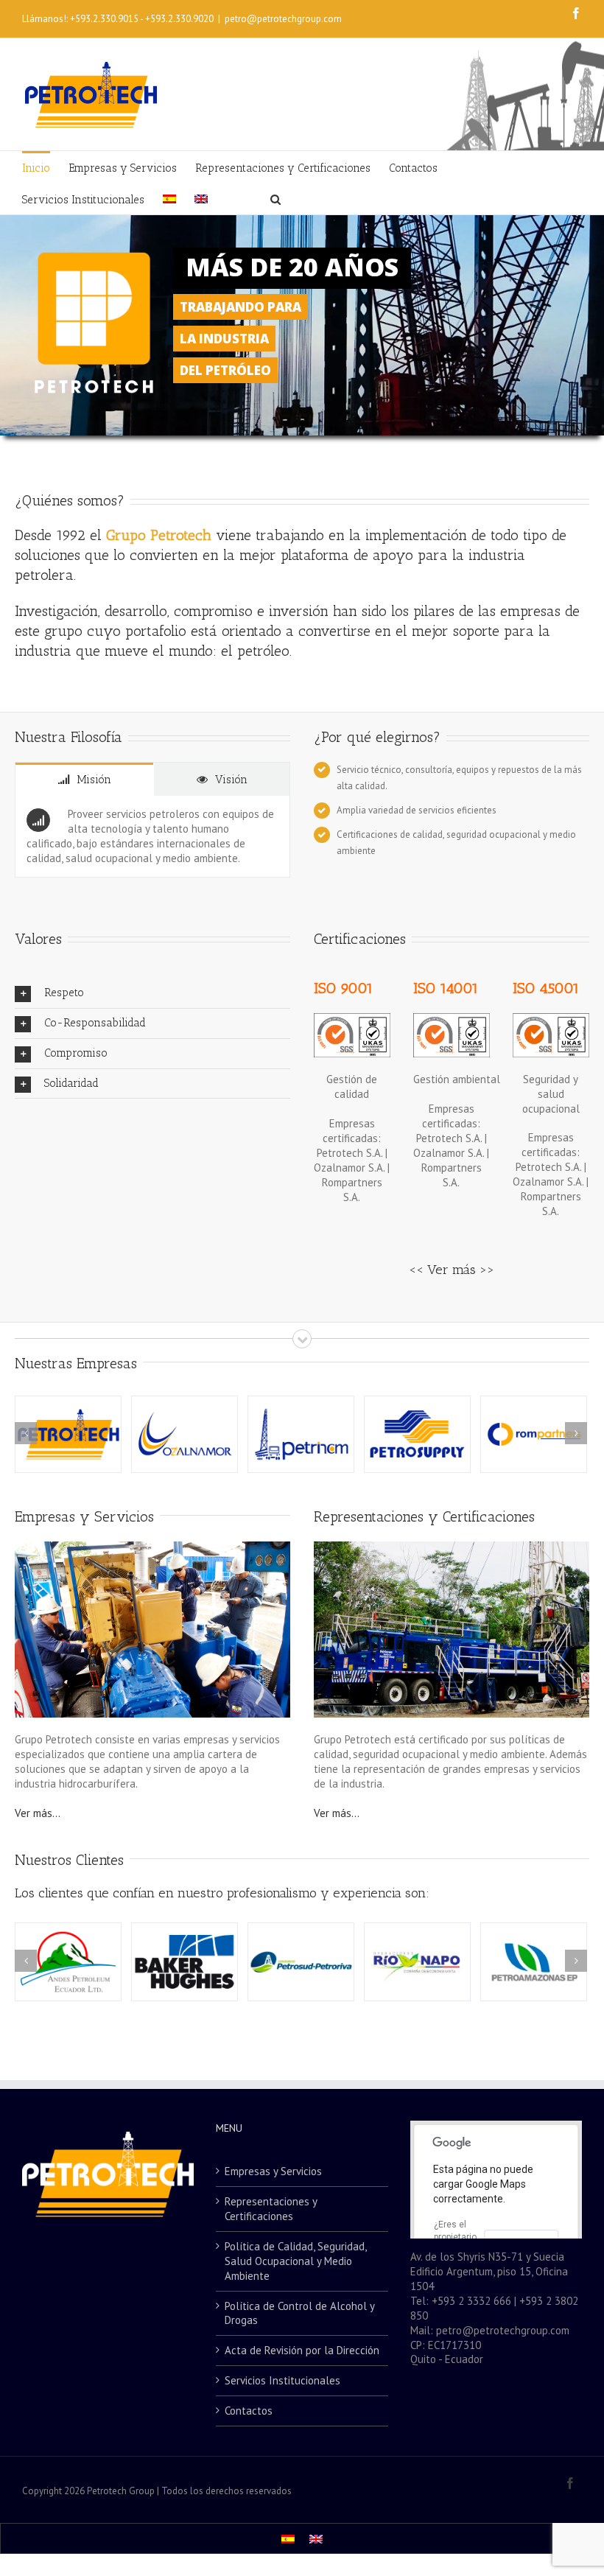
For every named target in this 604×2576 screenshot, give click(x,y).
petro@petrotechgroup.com (283, 19)
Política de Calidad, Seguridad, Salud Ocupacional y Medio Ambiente (295, 2261)
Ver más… (38, 1813)
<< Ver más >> (452, 1270)
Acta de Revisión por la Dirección (302, 2350)
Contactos (249, 2411)
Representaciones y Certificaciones (424, 1516)
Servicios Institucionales (282, 2380)
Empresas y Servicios (84, 1516)
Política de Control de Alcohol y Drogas (299, 2313)
